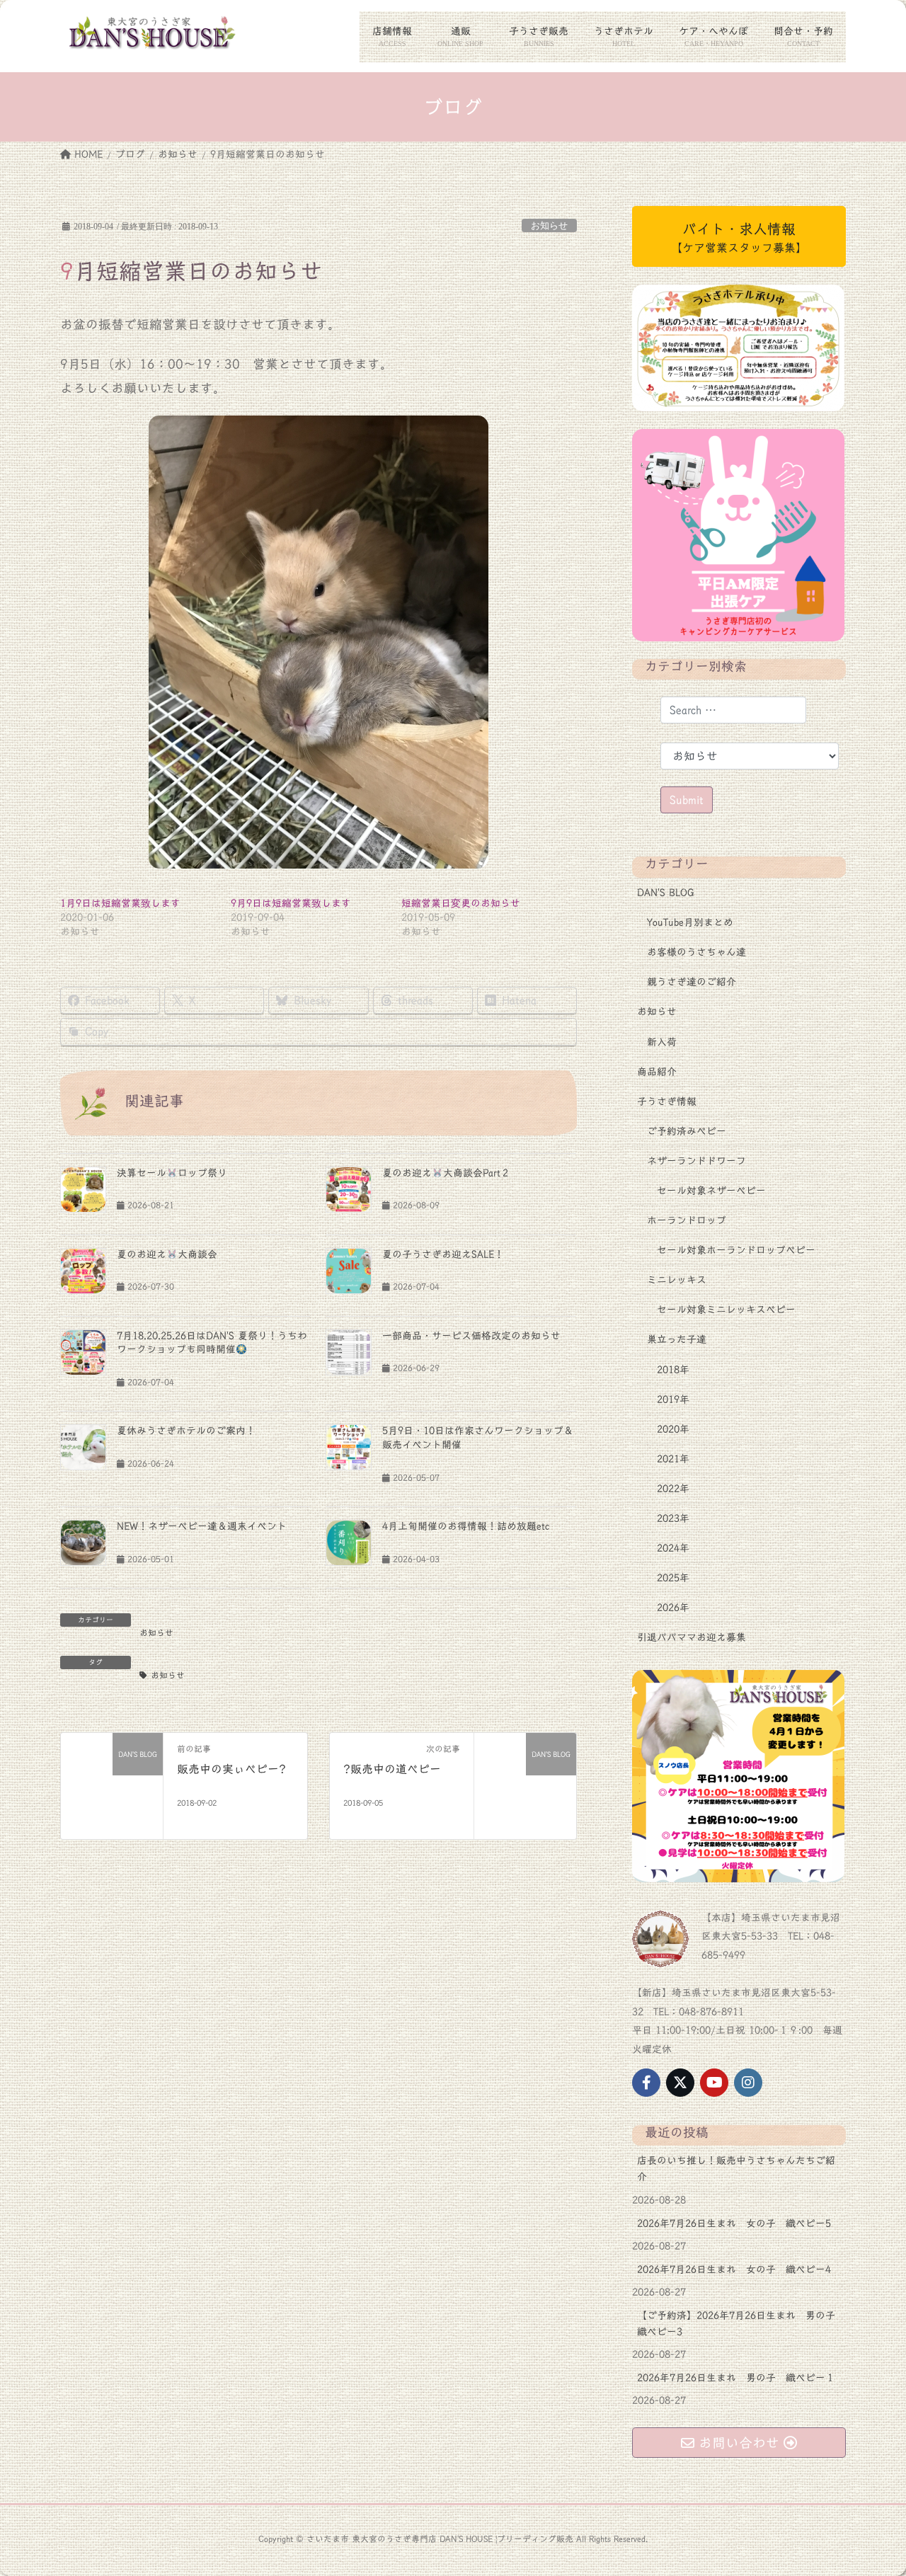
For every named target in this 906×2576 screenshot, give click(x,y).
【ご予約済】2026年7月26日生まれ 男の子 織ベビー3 (741, 2324)
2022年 (673, 1489)
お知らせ (549, 226)
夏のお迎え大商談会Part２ (446, 1173)
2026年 (673, 1608)
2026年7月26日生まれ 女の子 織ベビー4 (734, 2269)
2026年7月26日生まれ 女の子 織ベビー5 (734, 2223)
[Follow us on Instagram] (748, 2083)
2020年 (673, 1429)
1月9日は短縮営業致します (120, 903)
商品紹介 (657, 1072)
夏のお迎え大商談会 (167, 1254)
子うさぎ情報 (667, 1101)
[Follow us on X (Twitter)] (680, 2083)
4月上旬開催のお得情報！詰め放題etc (466, 1526)
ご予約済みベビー (687, 1131)
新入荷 (662, 1042)
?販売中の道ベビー (392, 1769)
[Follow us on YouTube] (714, 2083)
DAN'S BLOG (666, 893)
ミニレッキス (677, 1280)
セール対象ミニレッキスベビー (726, 1310)
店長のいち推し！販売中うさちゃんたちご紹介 (736, 2169)
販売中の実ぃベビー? (231, 1769)
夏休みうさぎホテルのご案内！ (186, 1431)
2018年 (673, 1370)
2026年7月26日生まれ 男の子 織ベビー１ (736, 2378)
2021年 (673, 1459)
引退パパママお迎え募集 (692, 1637)
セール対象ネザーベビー (711, 1191)
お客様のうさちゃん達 (696, 952)
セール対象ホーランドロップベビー (736, 1250)
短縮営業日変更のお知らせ (461, 903)
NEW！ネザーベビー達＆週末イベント (202, 1526)
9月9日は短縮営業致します (291, 903)
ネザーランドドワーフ (696, 1161)
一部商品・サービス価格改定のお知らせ (471, 1336)
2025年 (673, 1578)
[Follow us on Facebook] (646, 2083)
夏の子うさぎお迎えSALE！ (443, 1254)
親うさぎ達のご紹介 (692, 982)
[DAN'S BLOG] (112, 1784)
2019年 (673, 1399)
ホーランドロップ (687, 1220)
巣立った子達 (677, 1339)
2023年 (673, 1518)
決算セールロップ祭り (172, 1173)
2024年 (673, 1548)
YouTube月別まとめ (690, 922)
